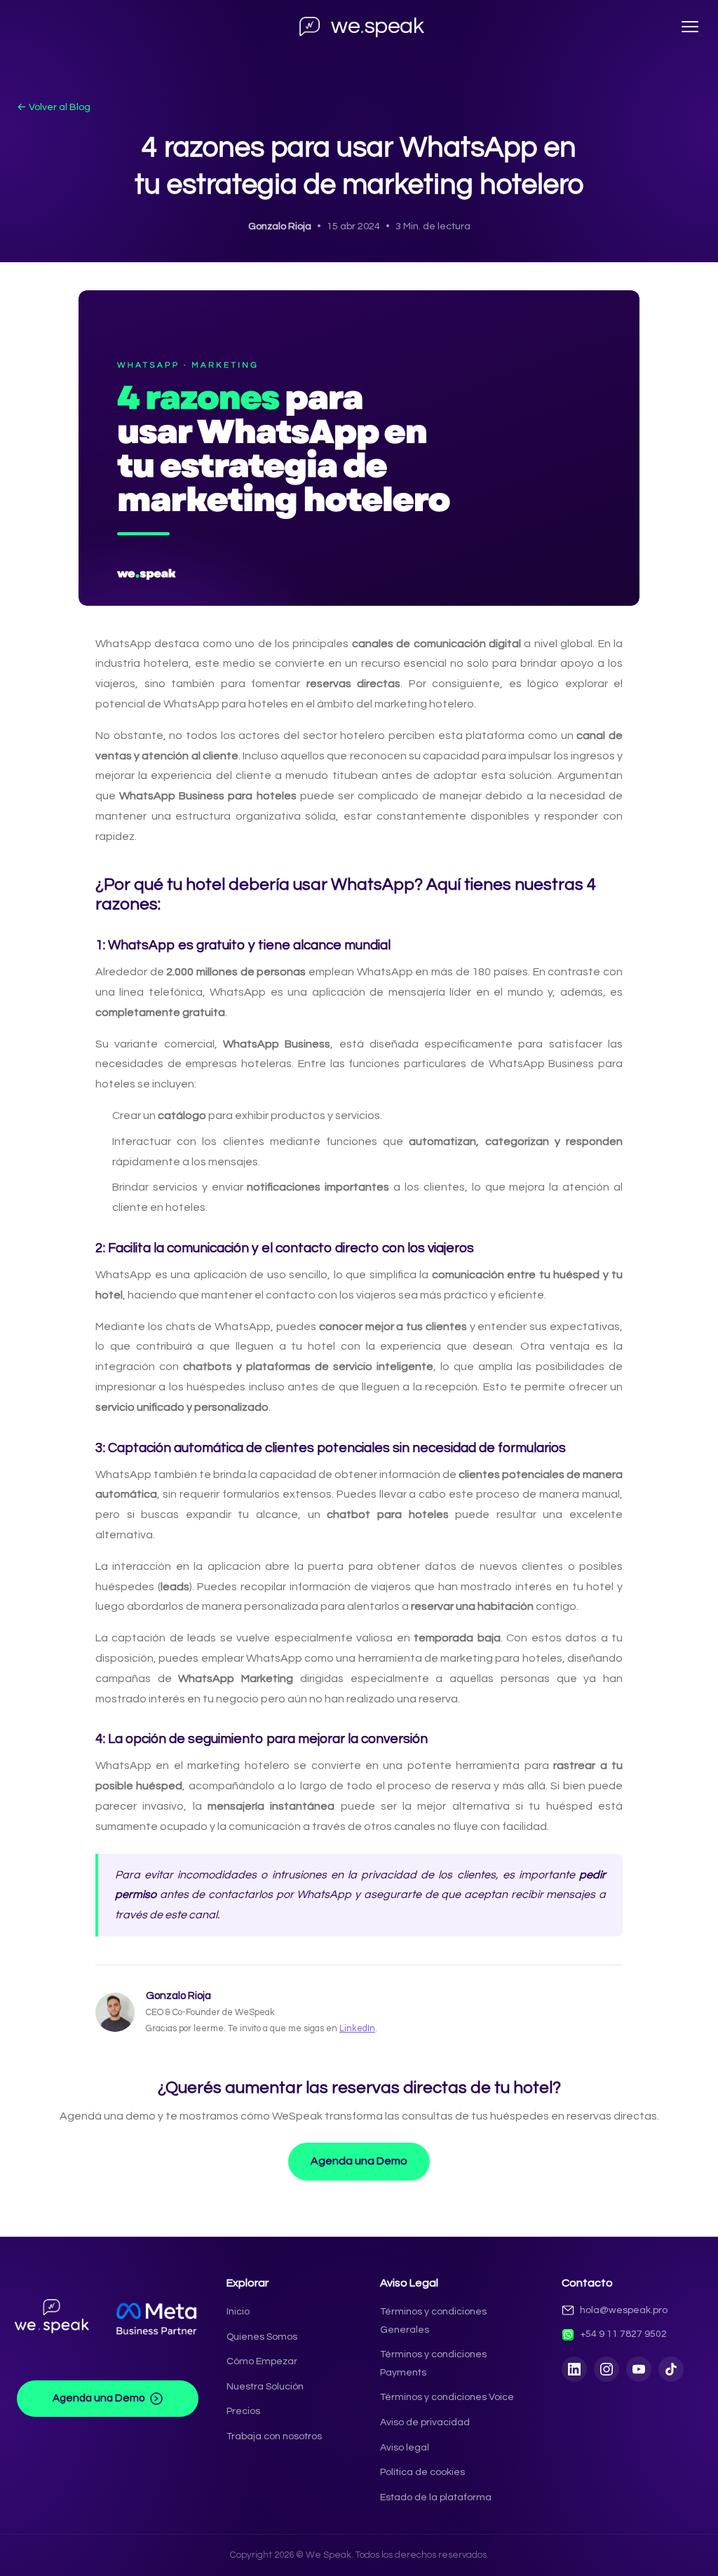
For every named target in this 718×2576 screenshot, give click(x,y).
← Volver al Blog (54, 107)
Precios (243, 2411)
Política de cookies (422, 2472)
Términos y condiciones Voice (447, 2397)
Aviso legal (405, 2447)
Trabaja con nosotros (274, 2436)
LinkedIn (357, 2029)
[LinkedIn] (574, 2369)
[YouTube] (639, 2369)
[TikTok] (671, 2369)
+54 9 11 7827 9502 (623, 2334)
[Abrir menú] (690, 27)
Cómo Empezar (262, 2361)
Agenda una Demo (359, 2161)
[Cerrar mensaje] (633, 2537)
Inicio (238, 2311)
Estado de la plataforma (436, 2497)
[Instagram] (607, 2369)
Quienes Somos (262, 2337)
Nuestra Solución (265, 2386)
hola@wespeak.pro (624, 2310)
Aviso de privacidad (425, 2422)
